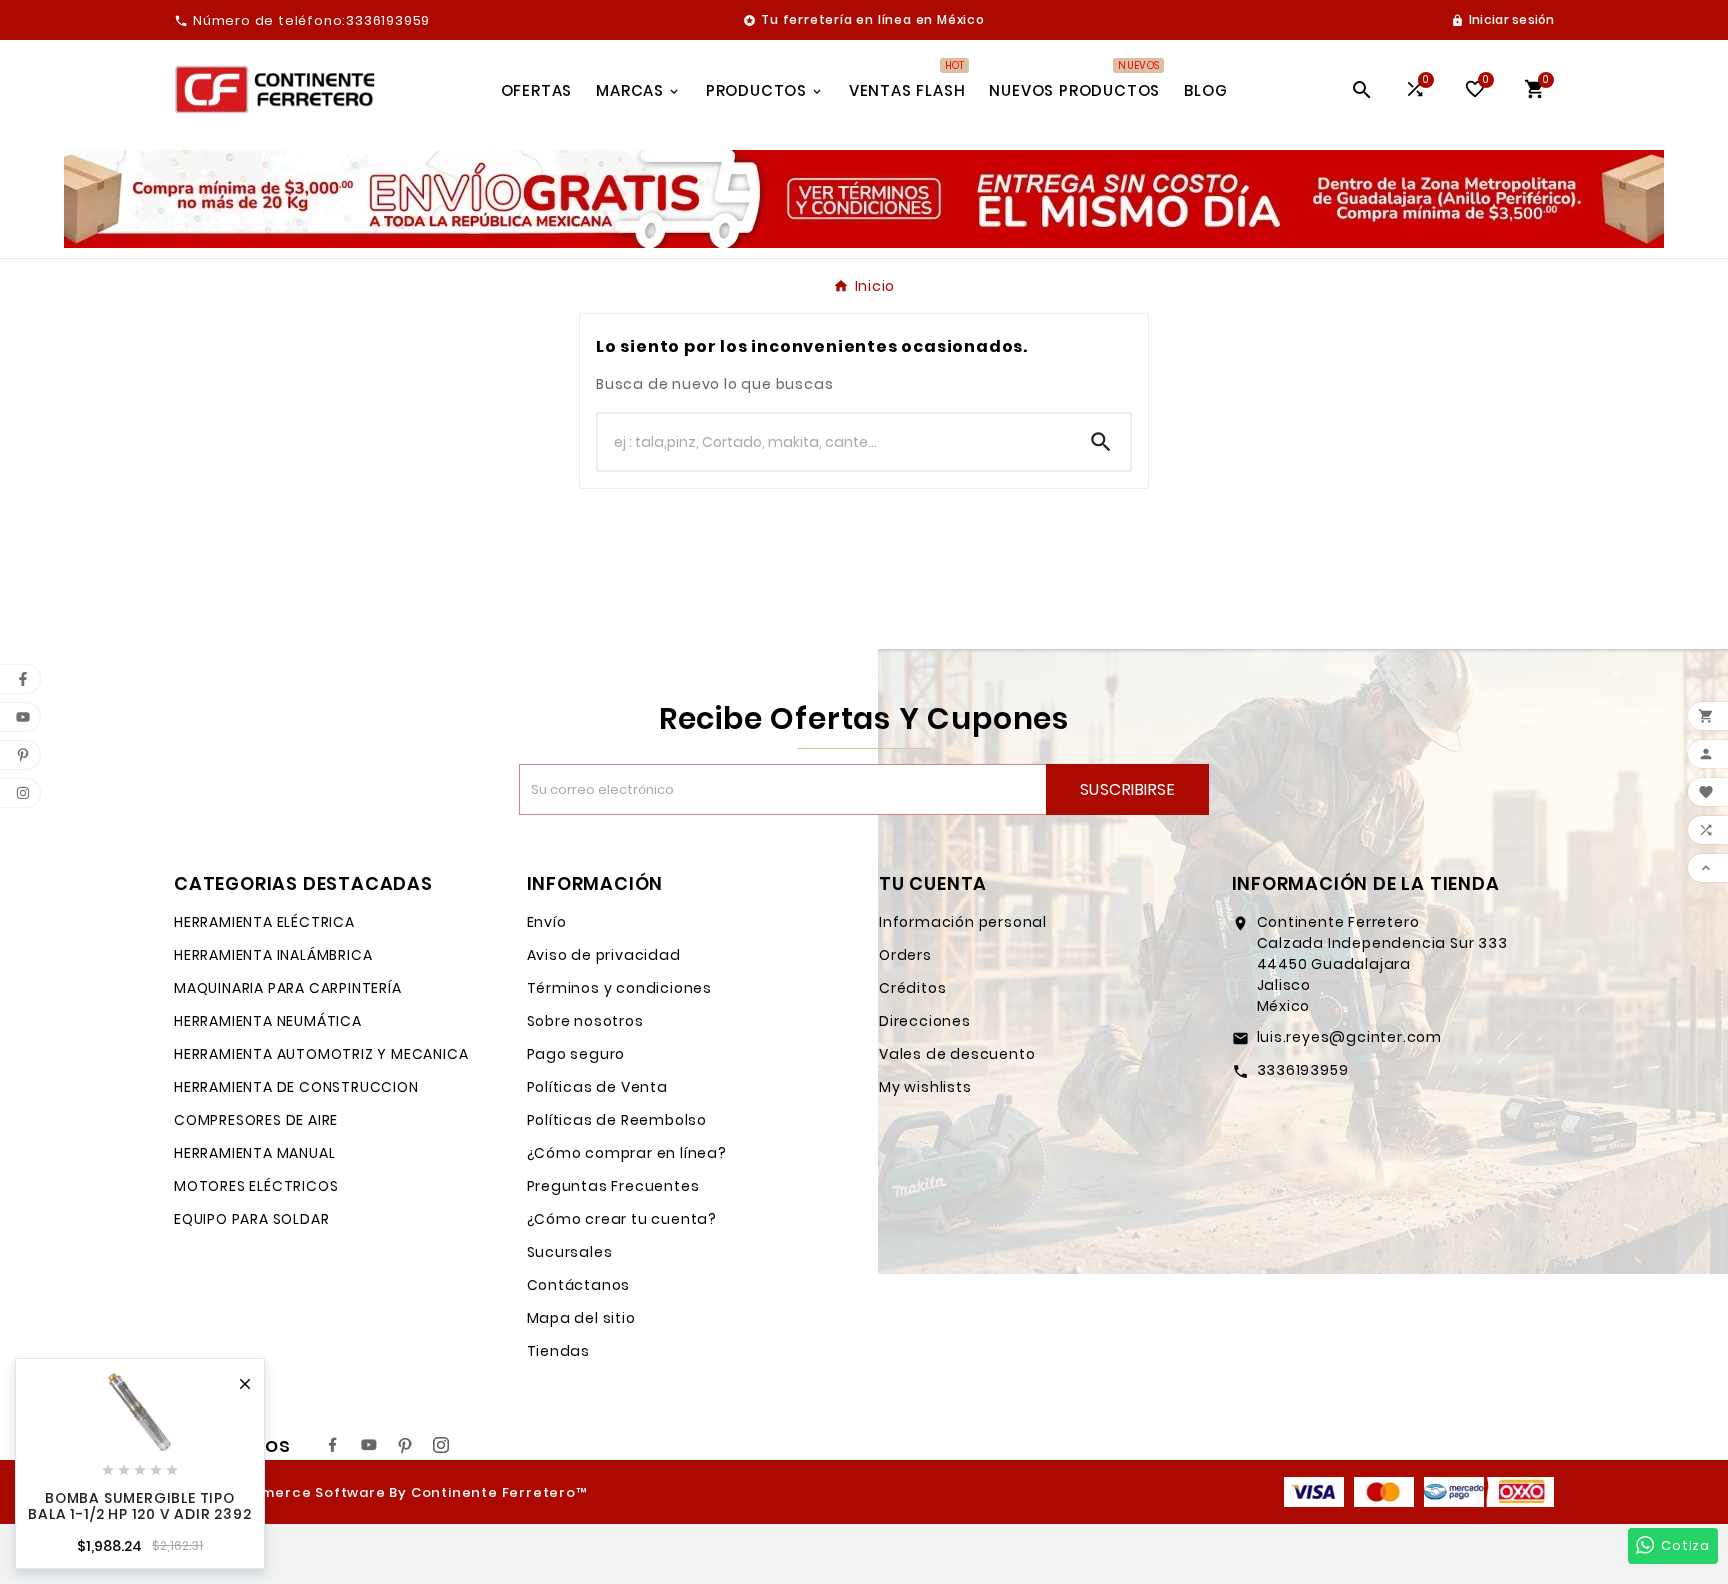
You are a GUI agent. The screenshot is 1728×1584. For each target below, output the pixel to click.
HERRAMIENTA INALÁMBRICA (273, 955)
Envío (547, 922)
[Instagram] (441, 1445)
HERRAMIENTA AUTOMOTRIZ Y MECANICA (321, 1054)
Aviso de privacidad (604, 955)
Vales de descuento (957, 1054)
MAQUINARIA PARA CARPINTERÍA (288, 988)
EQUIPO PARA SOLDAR (251, 1219)
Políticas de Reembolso (617, 1120)
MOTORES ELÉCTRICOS (256, 1186)
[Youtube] (369, 1445)
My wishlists (925, 1087)
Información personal (963, 922)
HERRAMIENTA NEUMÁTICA (268, 1021)
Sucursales (570, 1252)
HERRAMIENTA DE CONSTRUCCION (296, 1087)
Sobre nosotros (585, 1021)
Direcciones (925, 1021)
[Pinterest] (405, 1445)
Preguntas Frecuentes (613, 1186)
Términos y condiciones (620, 988)
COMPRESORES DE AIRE (256, 1120)
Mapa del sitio (581, 1318)
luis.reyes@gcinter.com (1350, 1037)
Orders (905, 955)
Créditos (912, 988)
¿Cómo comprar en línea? (627, 1153)
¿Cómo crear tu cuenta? (622, 1219)
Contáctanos (579, 1285)
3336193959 (1303, 1070)
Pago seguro (576, 1054)
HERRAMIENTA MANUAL (254, 1153)
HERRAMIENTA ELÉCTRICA (264, 922)
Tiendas (559, 1351)
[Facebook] (333, 1445)
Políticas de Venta (597, 1087)
